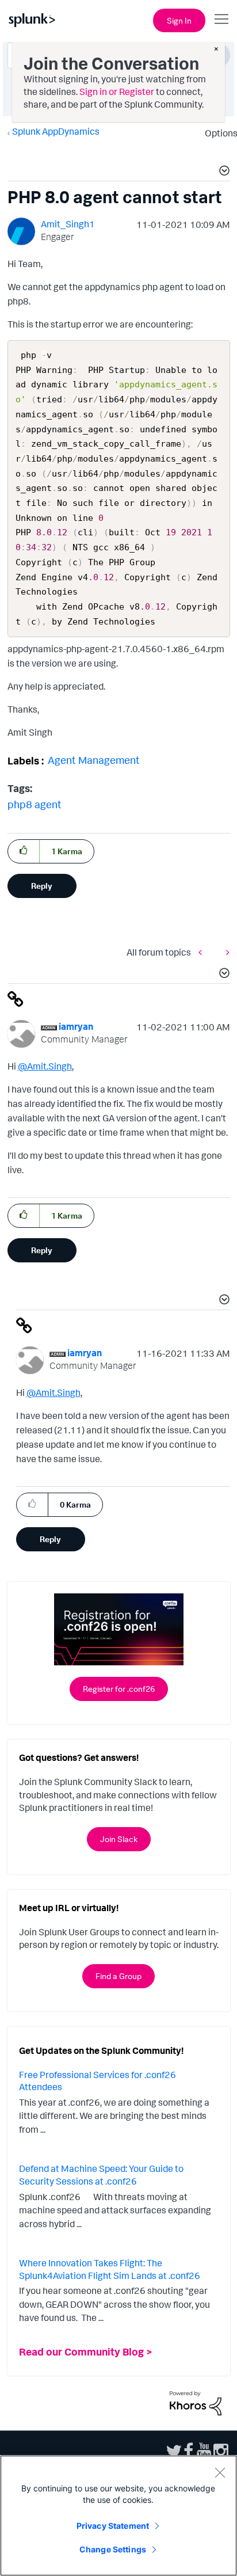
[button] (223, 172)
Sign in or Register (117, 92)
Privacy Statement (113, 2526)
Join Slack (119, 1839)
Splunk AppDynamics (56, 131)
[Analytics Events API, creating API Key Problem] (225, 952)
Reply (42, 886)
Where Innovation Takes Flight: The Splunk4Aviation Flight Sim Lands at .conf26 (110, 2269)
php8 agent (35, 804)
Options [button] (217, 133)
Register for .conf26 (119, 1689)
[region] (118, 2516)
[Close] (220, 2472)
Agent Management (94, 760)
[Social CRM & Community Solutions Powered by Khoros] (196, 2402)
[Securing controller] (203, 952)
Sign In (179, 20)
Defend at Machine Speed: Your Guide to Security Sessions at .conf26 (101, 2175)
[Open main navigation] (221, 19)
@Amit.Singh (45, 1066)
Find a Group (118, 1976)
